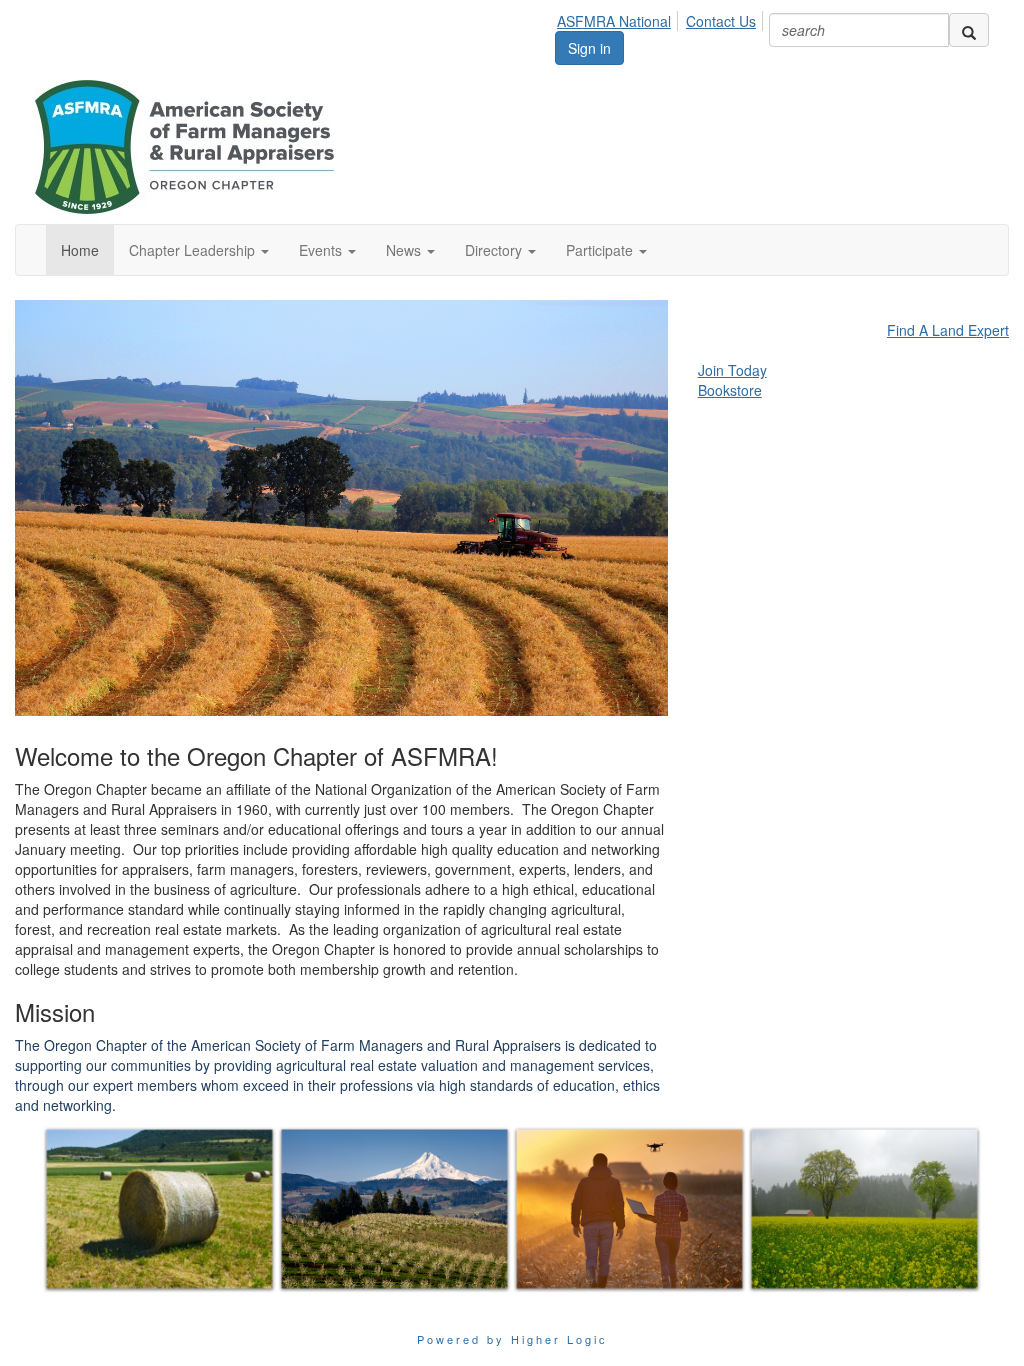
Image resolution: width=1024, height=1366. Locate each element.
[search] (969, 30)
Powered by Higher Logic (512, 1339)
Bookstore (730, 390)
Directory (495, 250)
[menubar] (662, 18)
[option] (159, 1208)
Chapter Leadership (194, 250)
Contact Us (721, 21)
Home (80, 250)
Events (322, 250)
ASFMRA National (614, 21)
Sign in (589, 48)
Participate (601, 250)
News (405, 250)
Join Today (732, 370)
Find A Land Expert (948, 330)
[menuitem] (619, 18)
